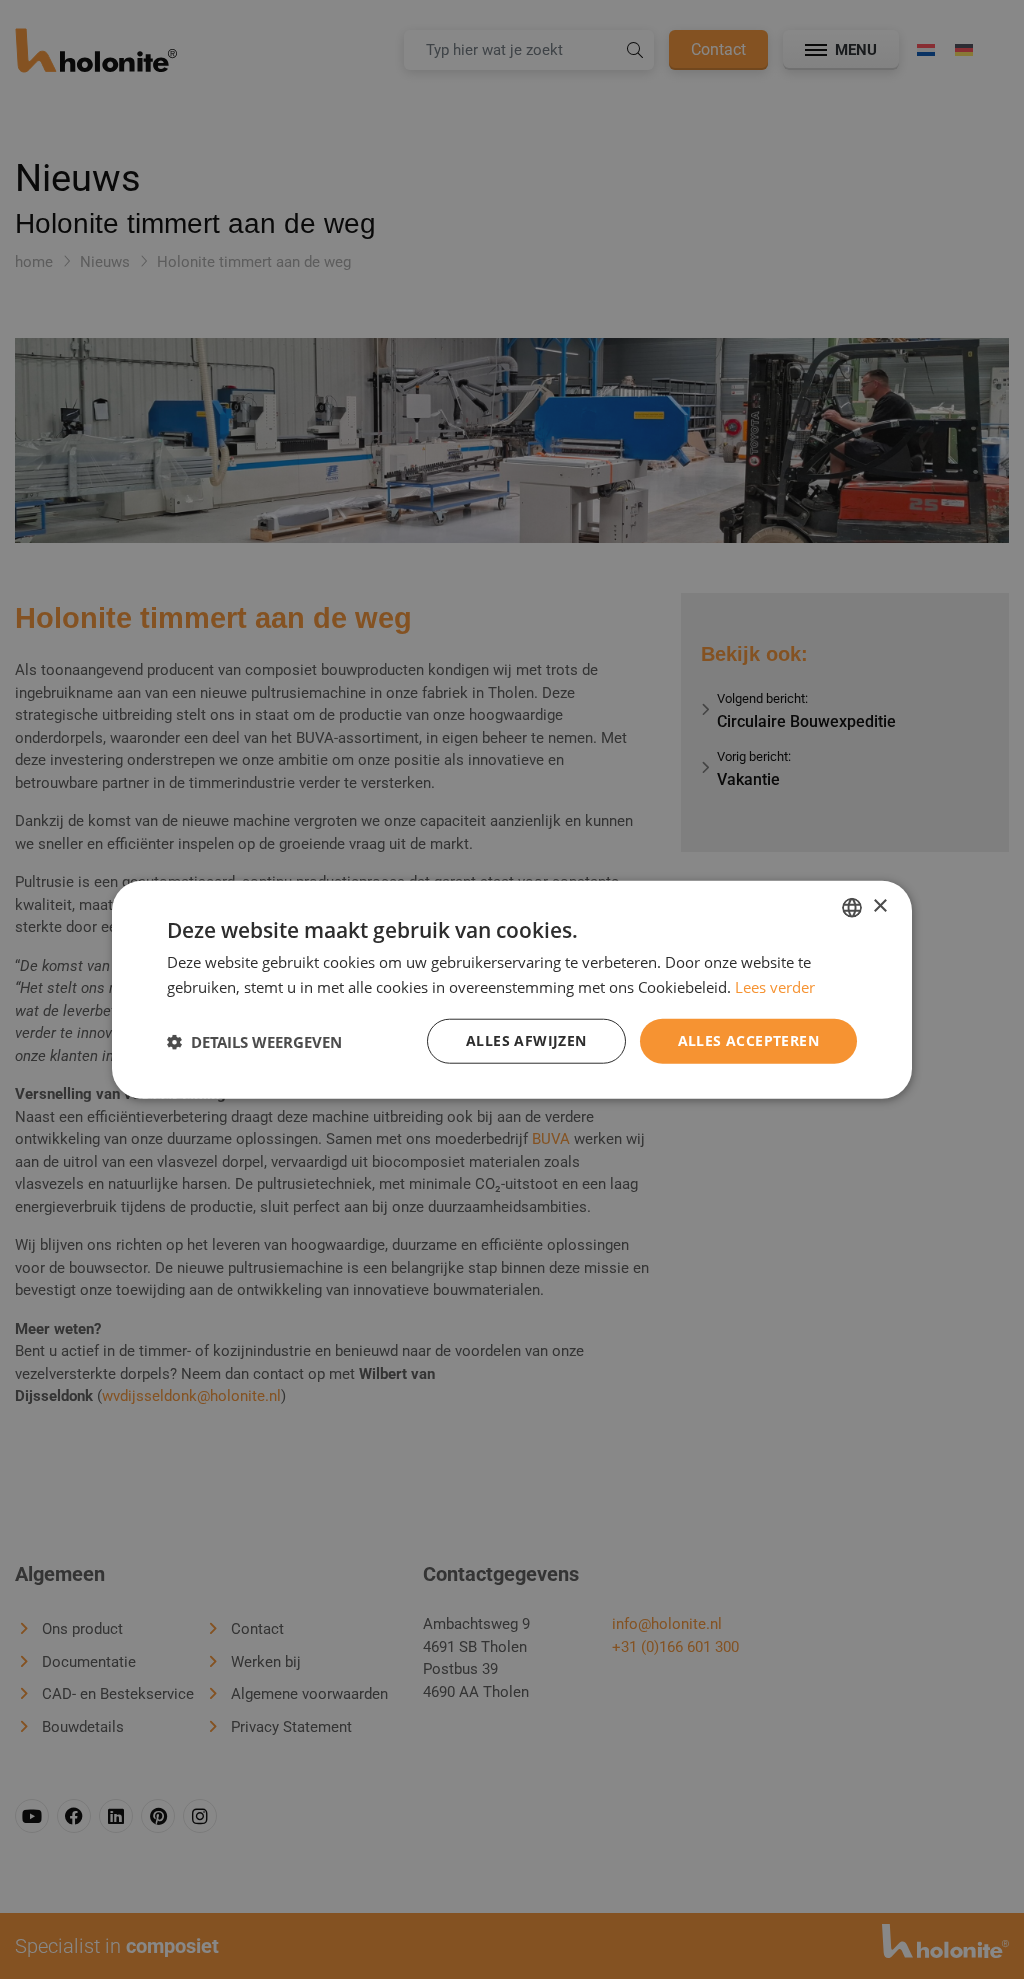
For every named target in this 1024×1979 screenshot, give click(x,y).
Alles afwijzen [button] (526, 1040)
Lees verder (775, 986)
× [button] (879, 906)
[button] (254, 1041)
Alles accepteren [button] (748, 1040)
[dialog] (512, 989)
